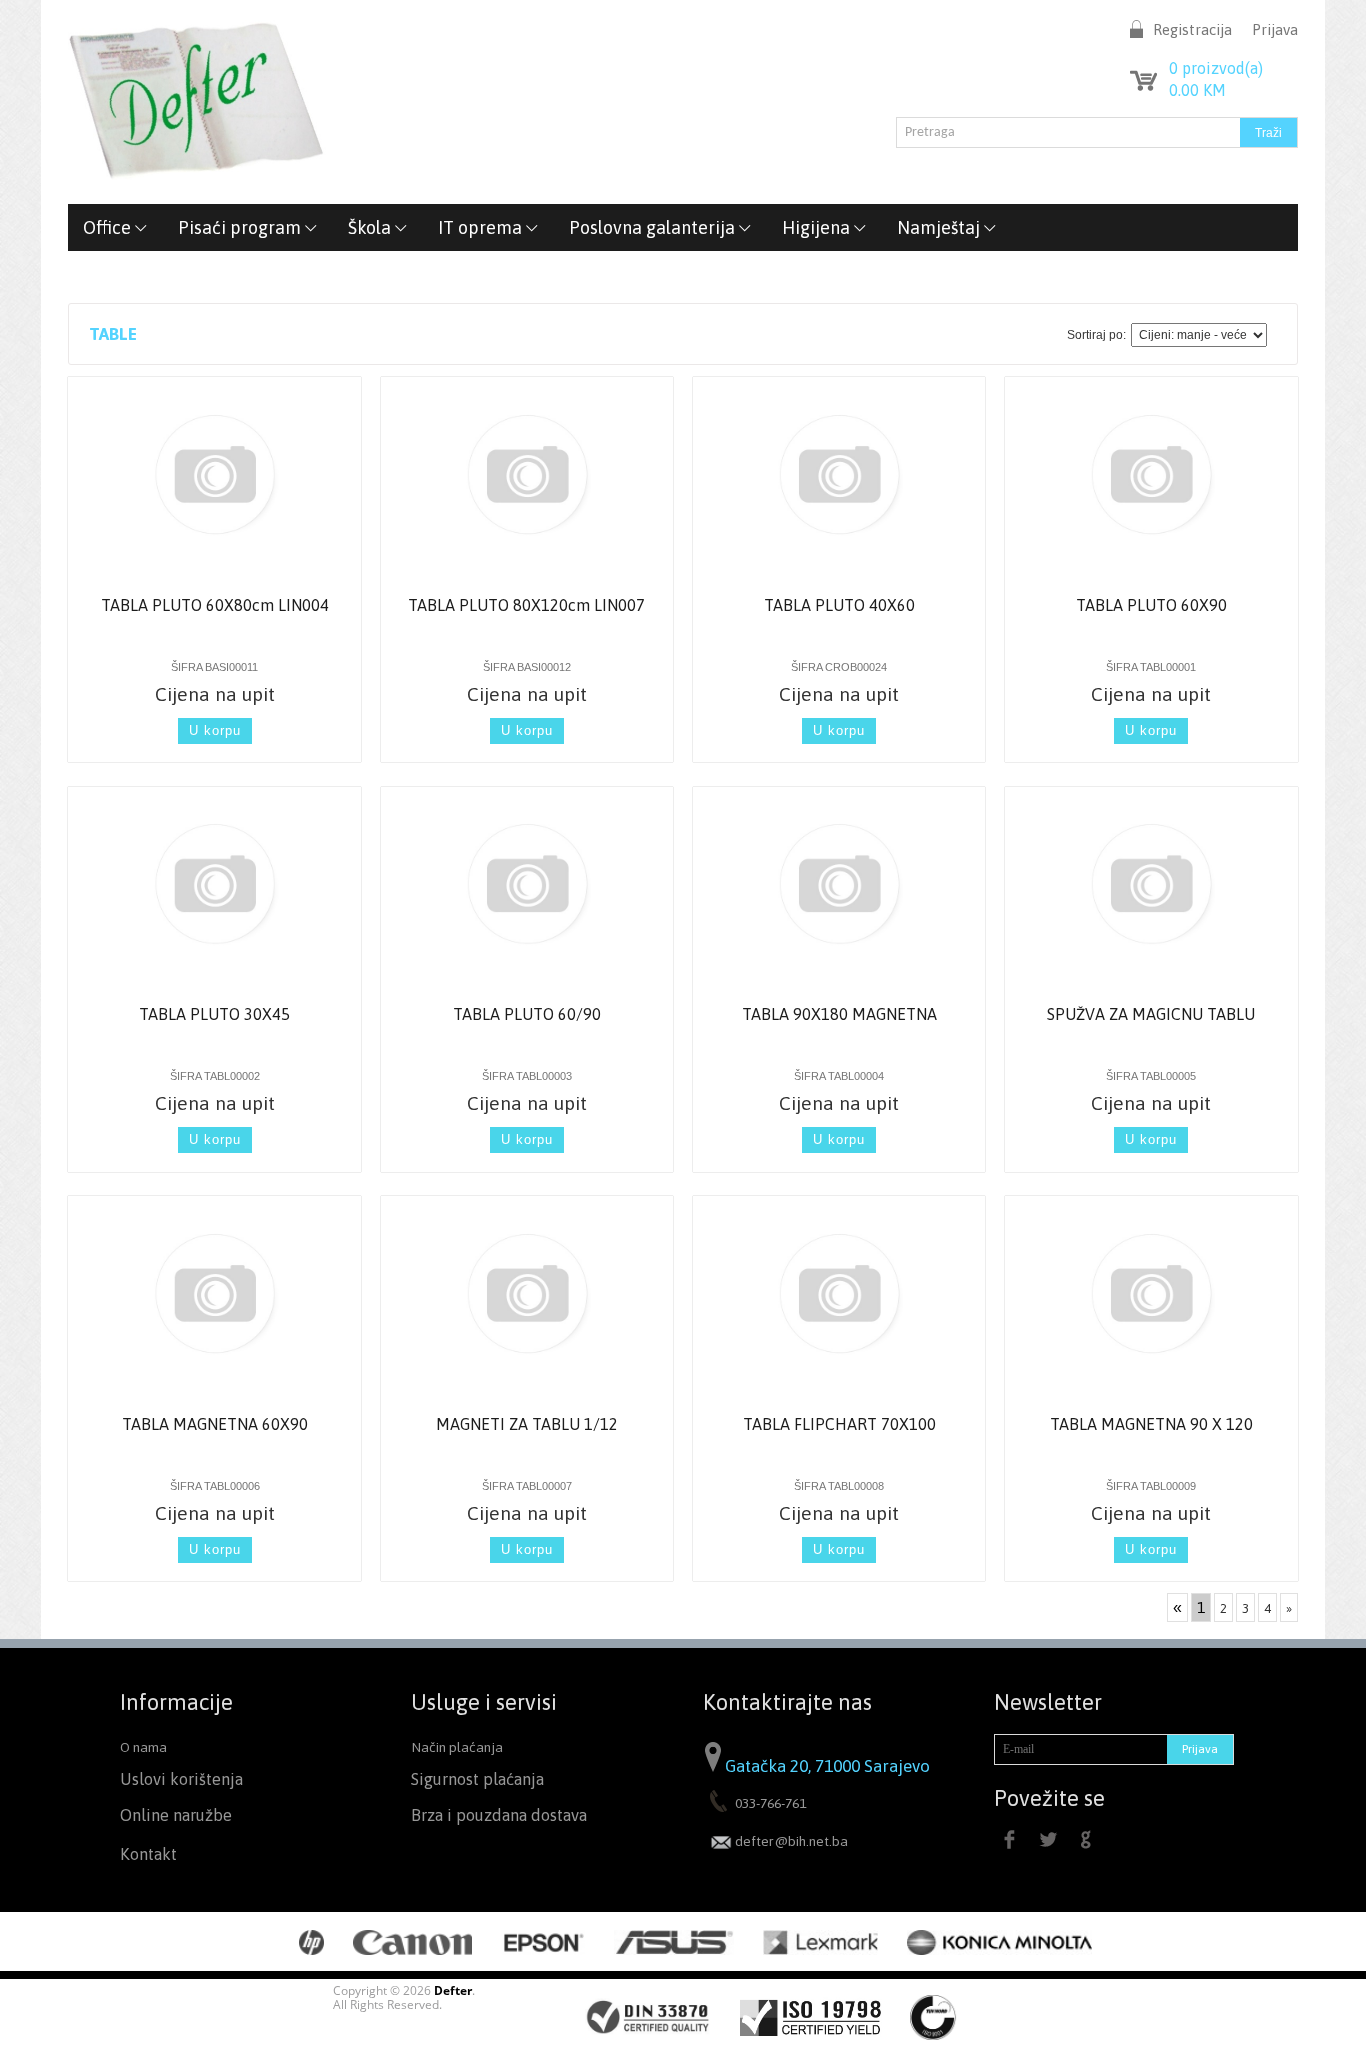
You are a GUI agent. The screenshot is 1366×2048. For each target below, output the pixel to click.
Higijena (818, 227)
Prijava (1275, 29)
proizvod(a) (1216, 68)
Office (109, 227)
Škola (371, 227)
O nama (143, 1747)
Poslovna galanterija (654, 227)
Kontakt (148, 1854)
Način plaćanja (457, 1747)
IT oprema (482, 227)
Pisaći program (241, 227)
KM (1197, 90)
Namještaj (940, 227)
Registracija (1192, 29)
